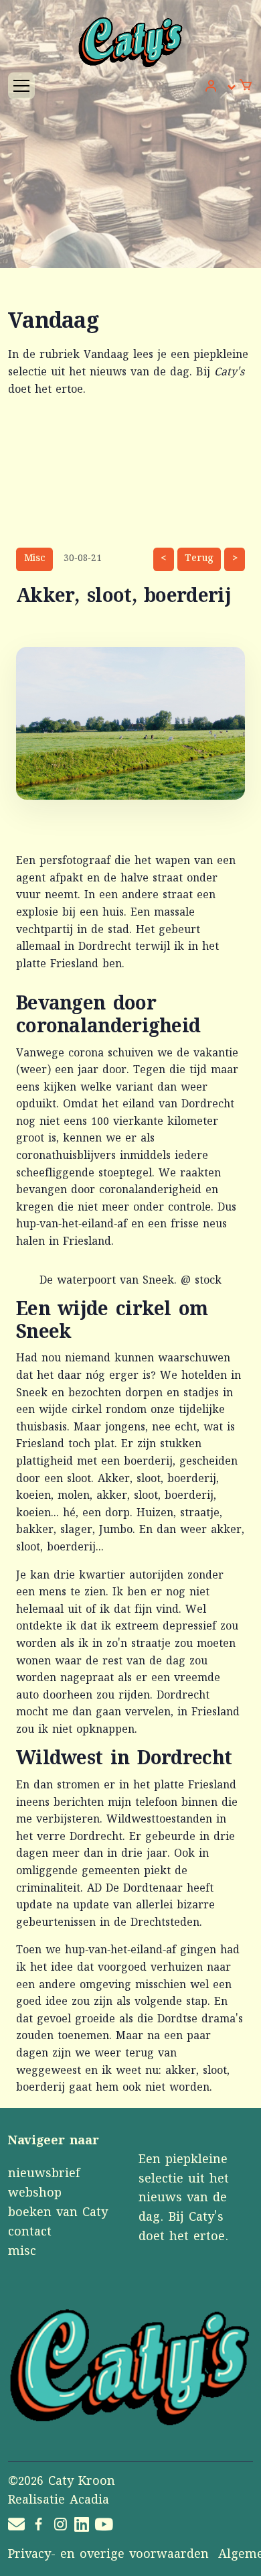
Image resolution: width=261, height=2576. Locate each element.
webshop (35, 2194)
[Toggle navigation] (21, 86)
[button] (221, 87)
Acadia (89, 2501)
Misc (35, 559)
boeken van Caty (58, 2213)
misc (22, 2252)
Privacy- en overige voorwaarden (108, 2555)
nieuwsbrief (44, 2174)
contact (30, 2233)
